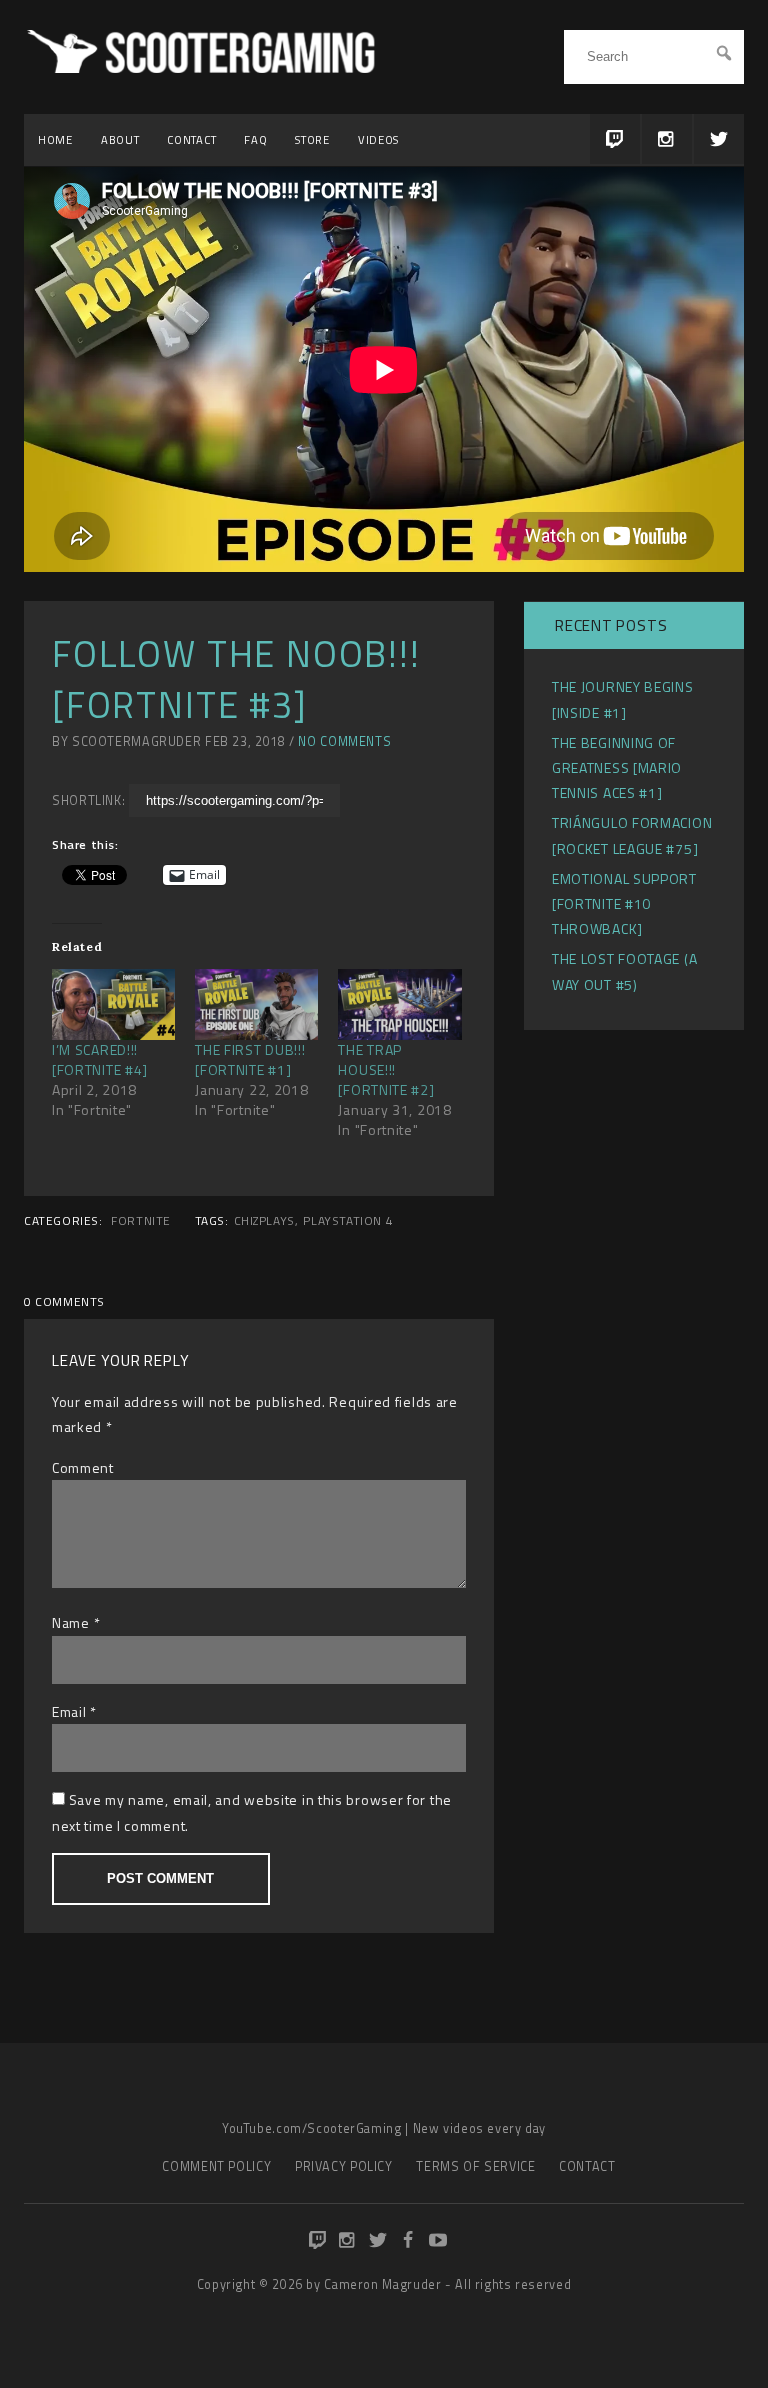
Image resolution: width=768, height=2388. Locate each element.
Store (312, 139)
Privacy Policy (344, 2166)
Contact (191, 139)
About (120, 139)
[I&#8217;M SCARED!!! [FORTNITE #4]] (113, 1004)
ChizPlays (264, 1221)
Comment (83, 1467)
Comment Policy (216, 2166)
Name (71, 1622)
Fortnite (141, 1221)
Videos (378, 139)
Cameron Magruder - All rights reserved (447, 2284)
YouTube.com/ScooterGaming (312, 2128)
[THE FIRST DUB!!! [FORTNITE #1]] (256, 1004)
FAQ (255, 139)
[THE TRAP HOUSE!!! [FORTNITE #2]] (399, 1004)
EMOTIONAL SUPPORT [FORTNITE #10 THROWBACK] (624, 903)
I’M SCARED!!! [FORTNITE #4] (100, 1059)
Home (55, 139)
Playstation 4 (348, 1221)
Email (69, 1711)
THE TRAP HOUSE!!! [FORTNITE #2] (386, 1069)
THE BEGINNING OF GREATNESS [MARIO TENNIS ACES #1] (617, 767)
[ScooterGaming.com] (204, 67)
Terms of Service (475, 2166)
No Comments (344, 741)
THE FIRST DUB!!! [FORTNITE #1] (250, 1059)
